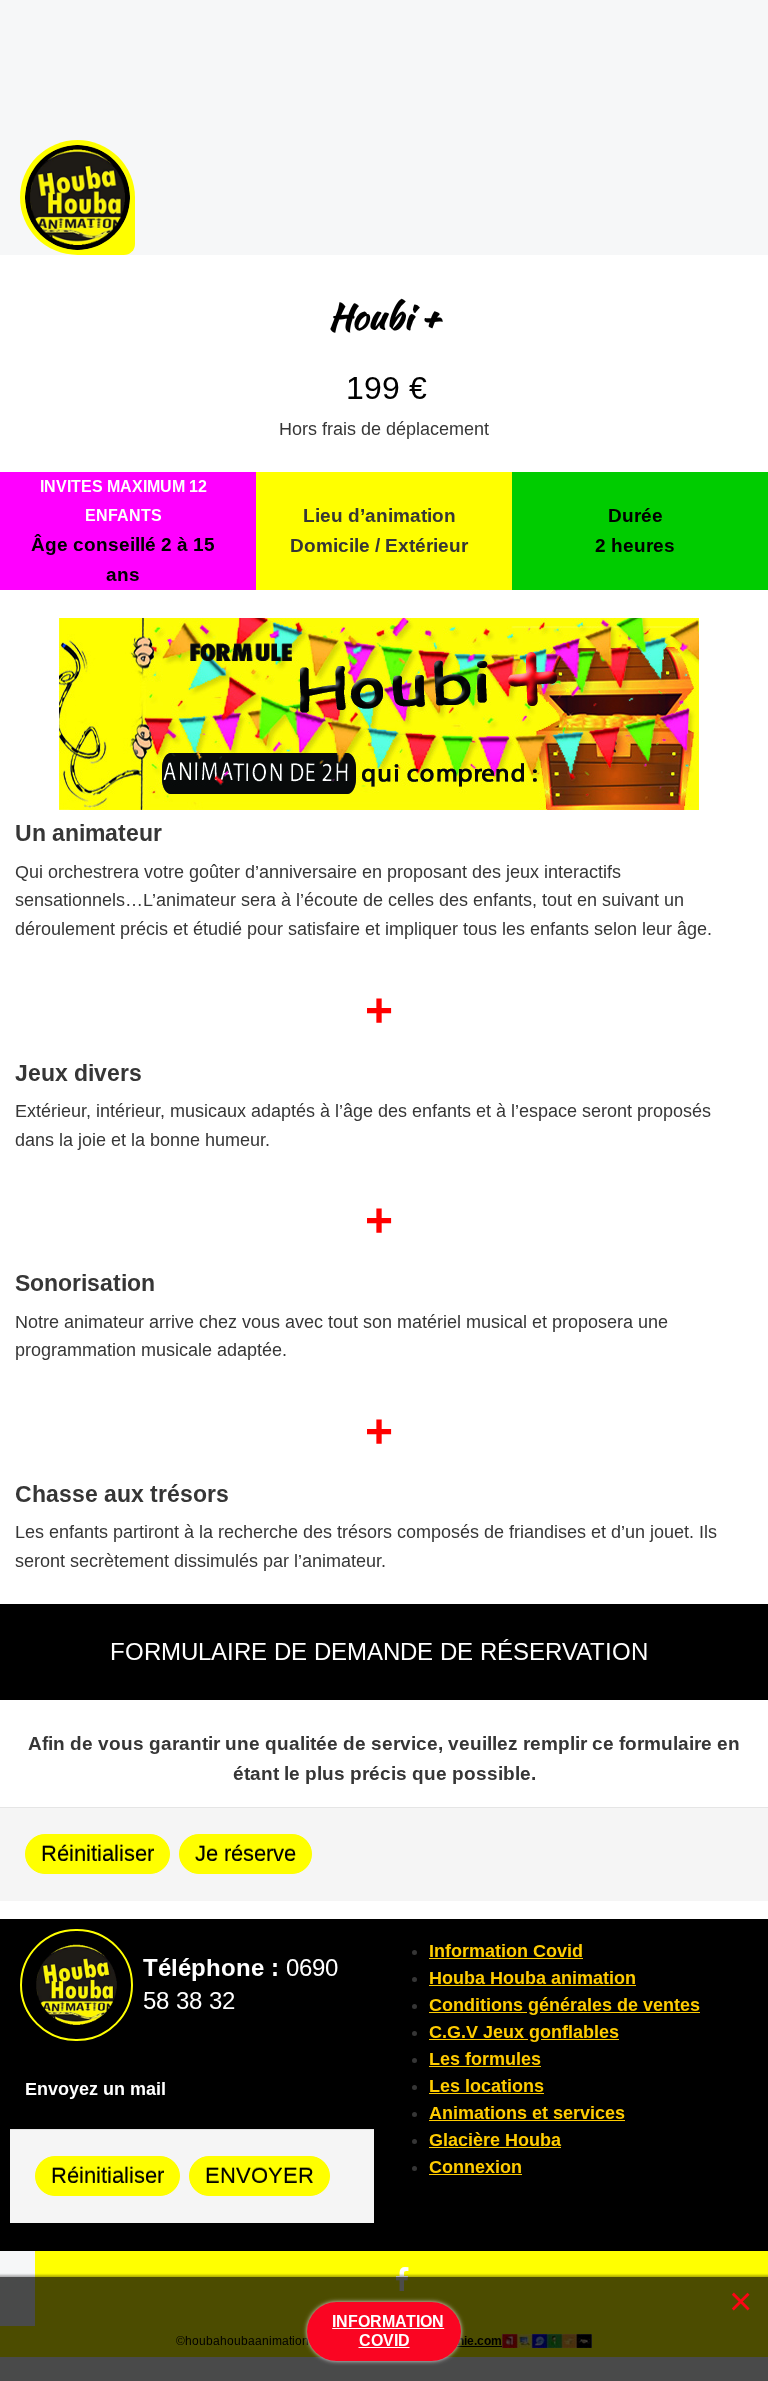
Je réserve (245, 1853)
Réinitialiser (97, 1853)
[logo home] (77, 197)
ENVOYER (259, 2175)
